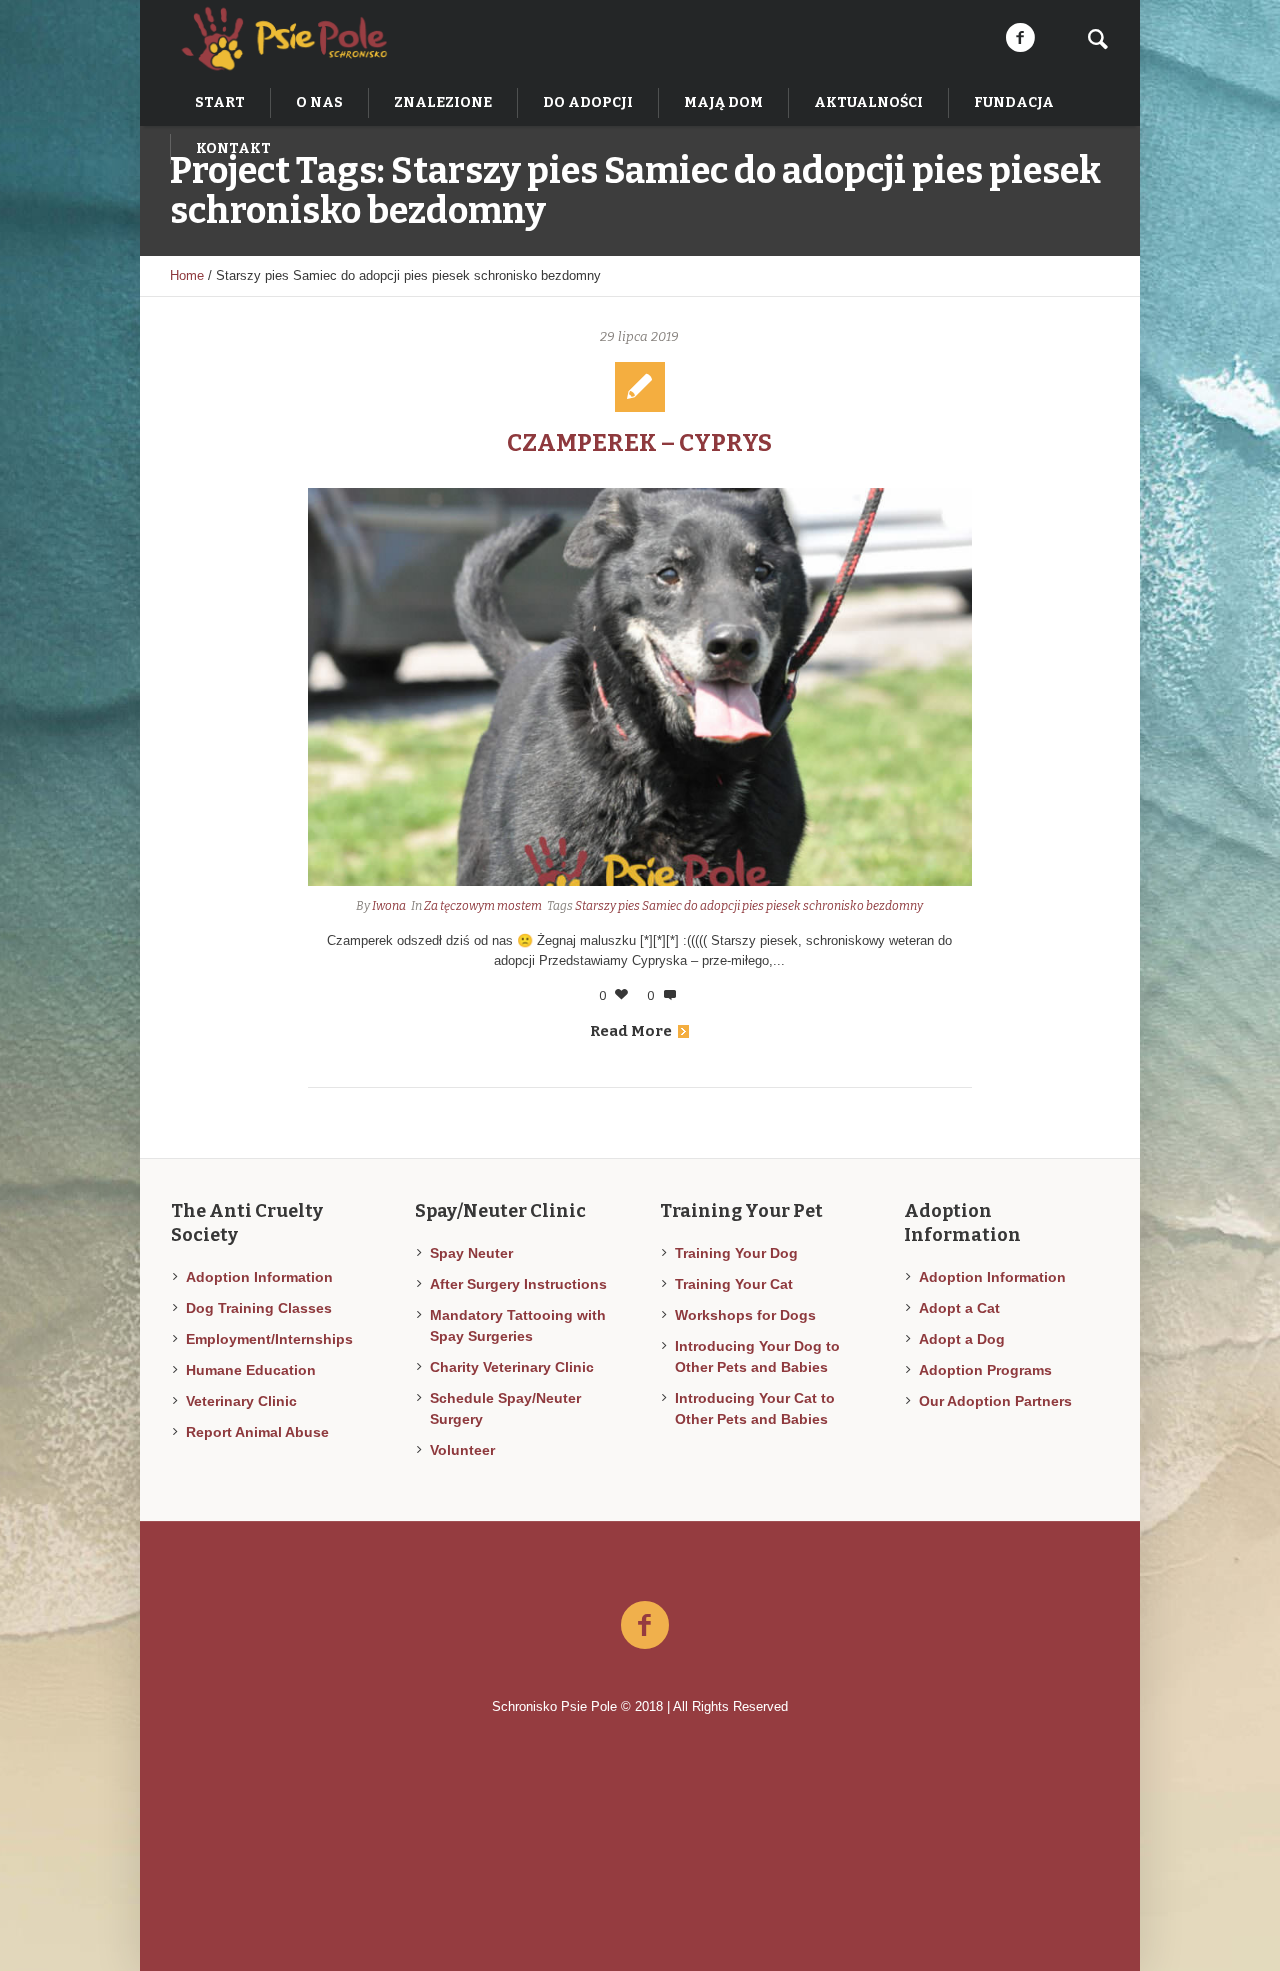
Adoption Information (259, 1277)
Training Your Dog (736, 1253)
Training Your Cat (734, 1284)
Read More (631, 1031)
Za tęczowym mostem (483, 906)
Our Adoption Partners (995, 1401)
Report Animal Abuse (257, 1432)
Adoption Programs (985, 1370)
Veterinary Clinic (241, 1401)
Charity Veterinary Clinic (512, 1367)
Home (187, 275)
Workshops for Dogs (745, 1315)
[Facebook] (1020, 38)
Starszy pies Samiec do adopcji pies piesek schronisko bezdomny (749, 906)
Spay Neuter (471, 1253)
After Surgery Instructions (518, 1284)
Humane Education (251, 1370)
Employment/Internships (269, 1339)
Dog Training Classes (259, 1308)
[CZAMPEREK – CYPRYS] (640, 687)
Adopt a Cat (959, 1308)
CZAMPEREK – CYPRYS (639, 443)
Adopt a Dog (962, 1339)
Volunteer (462, 1450)
